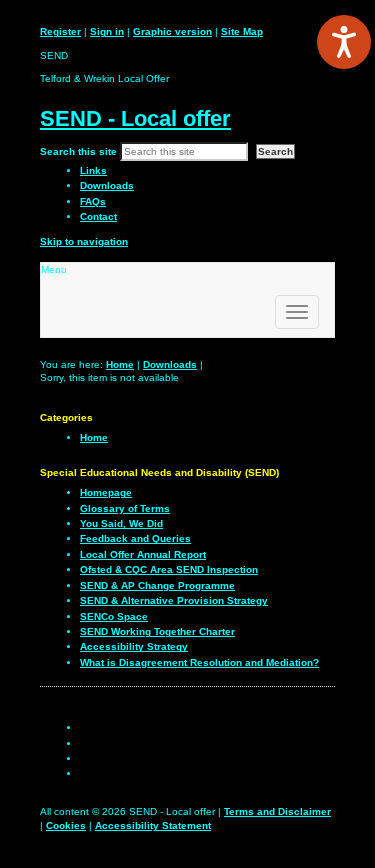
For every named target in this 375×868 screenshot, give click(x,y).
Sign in (107, 31)
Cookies (66, 825)
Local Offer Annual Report (143, 554)
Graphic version (172, 31)
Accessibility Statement (153, 825)
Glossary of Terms (125, 508)
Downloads (170, 364)
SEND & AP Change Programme (157, 585)
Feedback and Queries (135, 538)
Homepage (106, 492)
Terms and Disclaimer (277, 811)
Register (60, 31)
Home (120, 364)
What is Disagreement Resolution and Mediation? (199, 662)
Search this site (78, 151)
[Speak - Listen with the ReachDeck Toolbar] (344, 42)
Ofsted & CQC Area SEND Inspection (169, 569)
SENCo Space (114, 616)
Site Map (242, 31)
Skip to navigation (84, 241)
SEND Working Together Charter (157, 631)
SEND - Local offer (135, 118)
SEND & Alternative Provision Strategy (174, 600)
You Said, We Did (121, 523)
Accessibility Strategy (134, 646)
